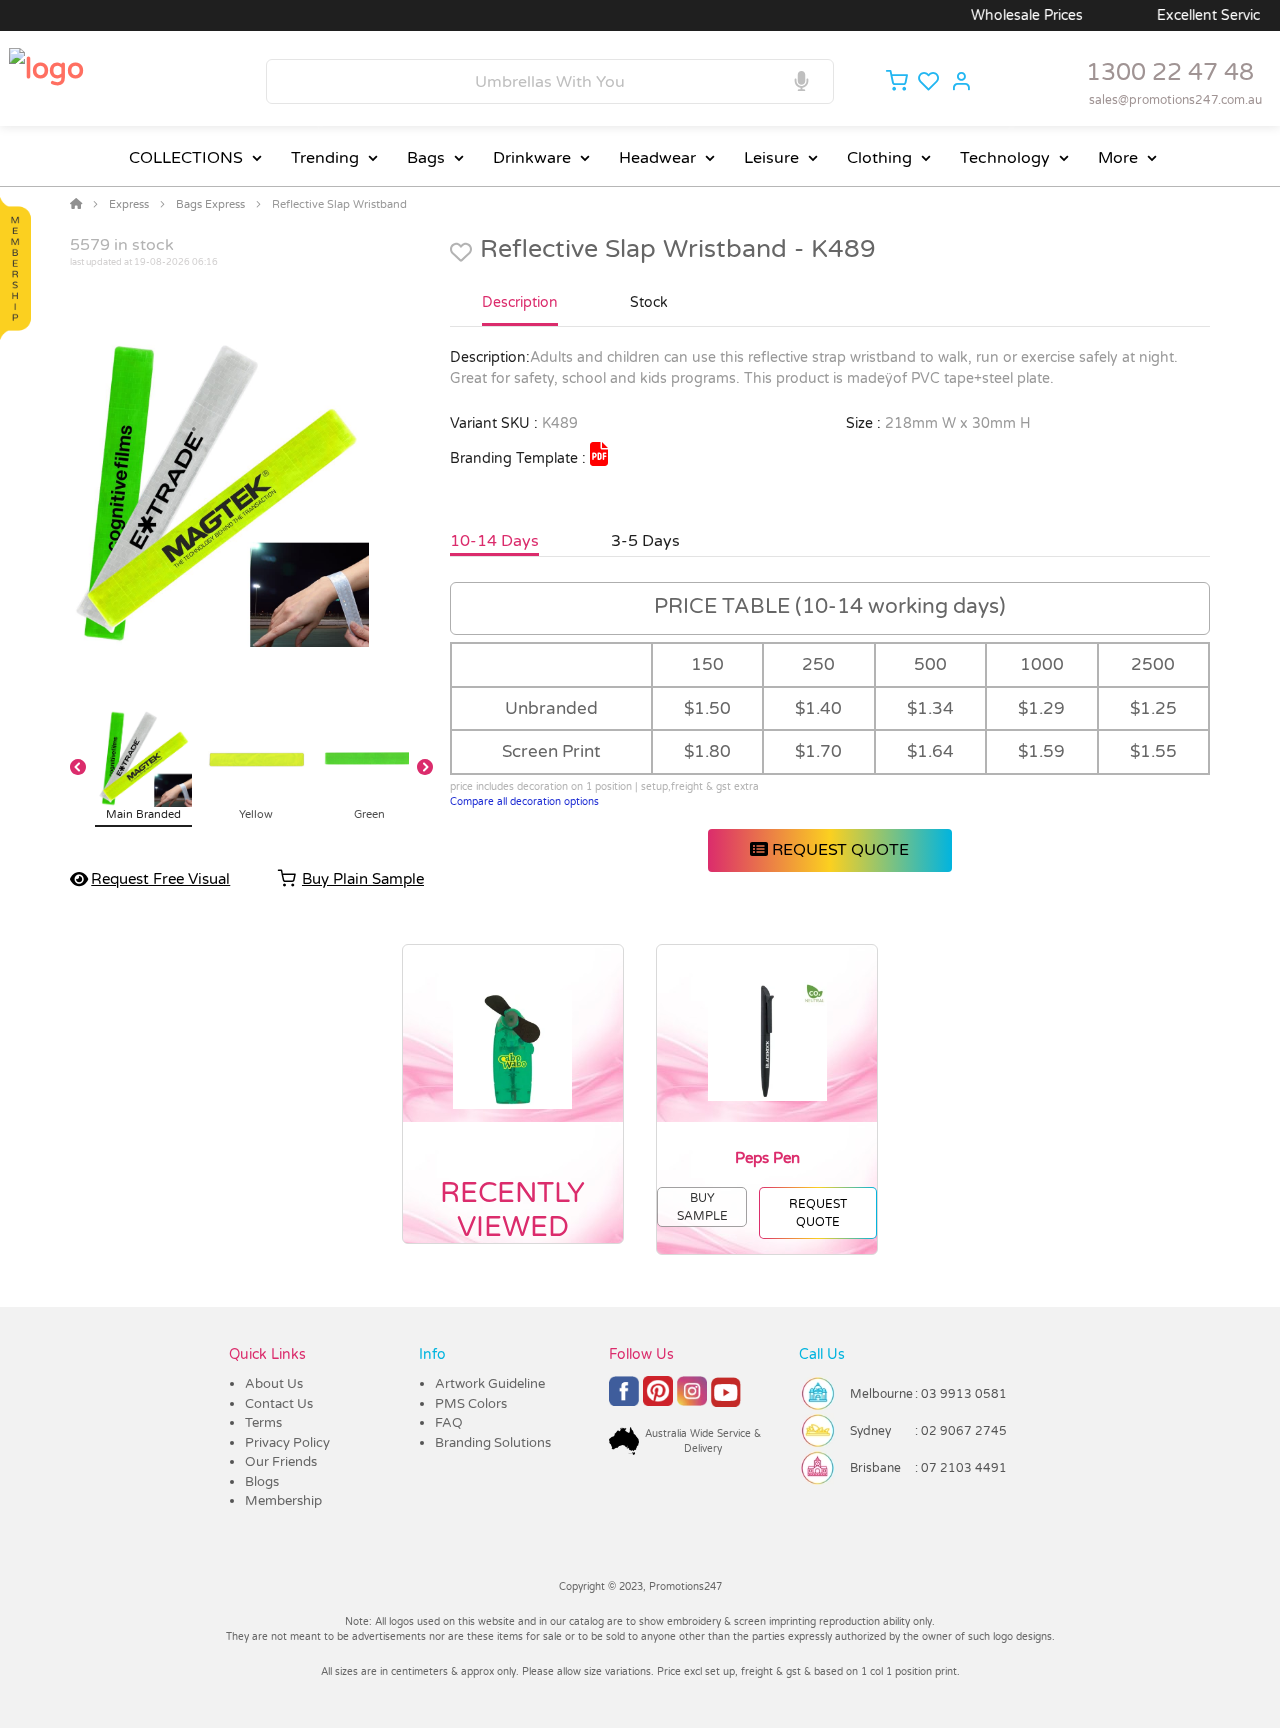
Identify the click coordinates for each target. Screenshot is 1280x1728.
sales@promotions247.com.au (1175, 100)
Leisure (771, 158)
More (1118, 158)
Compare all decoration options (524, 802)
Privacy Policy (287, 1443)
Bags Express (210, 204)
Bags (426, 158)
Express (129, 204)
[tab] (520, 311)
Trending (325, 158)
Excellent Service (1183, 15)
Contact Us (279, 1404)
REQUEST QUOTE (838, 850)
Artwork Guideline (490, 1384)
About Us (274, 1384)
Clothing (879, 158)
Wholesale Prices (998, 15)
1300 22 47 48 (1170, 72)
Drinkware (532, 158)
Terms (263, 1423)
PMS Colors (471, 1404)
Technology (1005, 158)
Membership (283, 1501)
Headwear (657, 158)
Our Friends (281, 1462)
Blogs (262, 1482)
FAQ (449, 1423)
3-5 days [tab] (645, 541)
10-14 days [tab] (494, 541)
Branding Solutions (493, 1443)
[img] (599, 454)
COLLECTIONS (186, 158)
